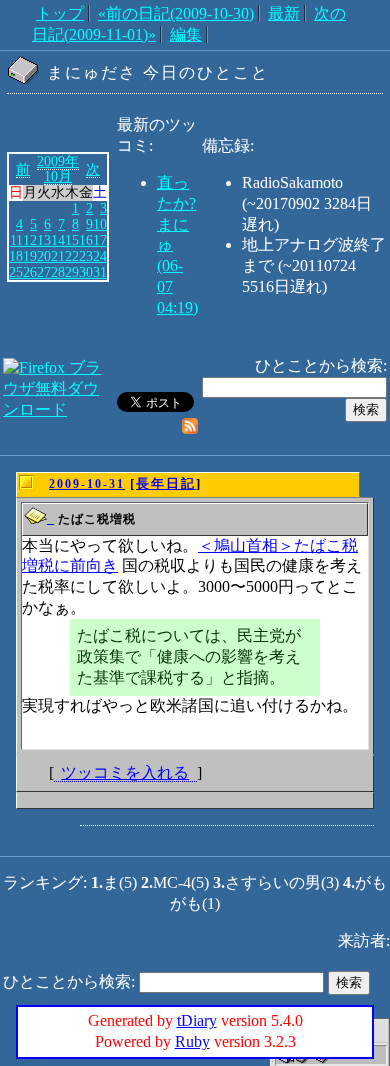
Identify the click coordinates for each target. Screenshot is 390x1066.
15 (72, 240)
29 (72, 272)
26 (30, 272)
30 (86, 272)
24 (100, 256)
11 (16, 240)
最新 (284, 13)
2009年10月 (58, 169)
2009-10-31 (87, 484)
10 (100, 224)
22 (72, 256)
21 (58, 256)
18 (16, 256)
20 (44, 256)
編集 (186, 34)
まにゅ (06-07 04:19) (177, 266)
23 (86, 256)
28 (58, 272)
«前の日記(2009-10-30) (176, 13)
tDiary (197, 1020)
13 (44, 240)
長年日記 (166, 483)
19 (30, 256)
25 (16, 272)
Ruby (192, 1041)
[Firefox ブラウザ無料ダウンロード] (58, 409)
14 (58, 240)
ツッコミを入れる (125, 772)
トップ (60, 13)
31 (100, 272)
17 (100, 240)
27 (44, 272)
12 (30, 240)
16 (86, 240)
